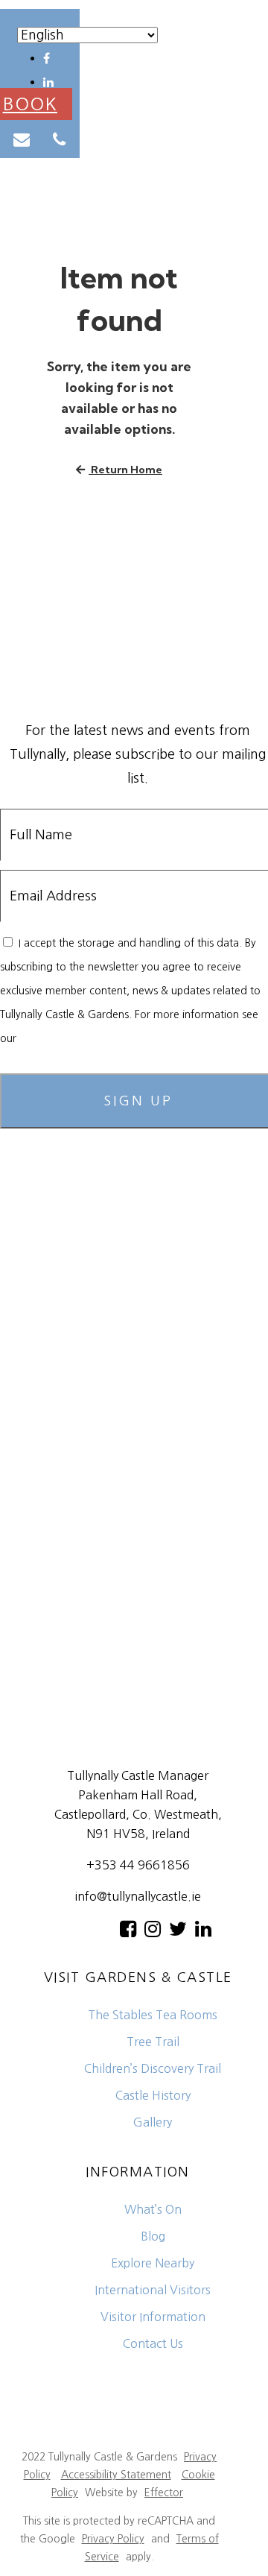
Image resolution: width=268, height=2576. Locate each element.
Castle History (153, 2095)
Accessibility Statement (116, 2475)
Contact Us (153, 2343)
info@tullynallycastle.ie (138, 1896)
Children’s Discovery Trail (153, 2068)
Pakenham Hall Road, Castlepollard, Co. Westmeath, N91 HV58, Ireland (138, 1814)
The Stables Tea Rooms (153, 2015)
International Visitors (153, 2290)
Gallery (153, 2122)
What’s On (153, 2209)
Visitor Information (153, 2317)
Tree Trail (153, 2042)
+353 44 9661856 (138, 1865)
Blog (153, 2236)
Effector (164, 2493)
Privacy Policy (51, 1038)
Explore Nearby (153, 2263)
